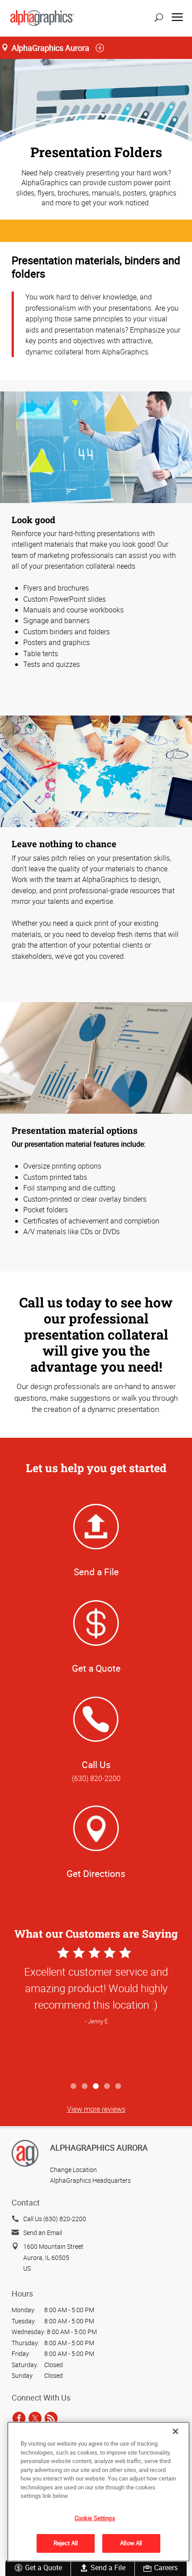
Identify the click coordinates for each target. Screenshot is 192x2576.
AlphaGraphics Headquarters (90, 2180)
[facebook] (19, 2418)
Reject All (66, 2543)
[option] (96, 2012)
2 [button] (85, 2087)
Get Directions (96, 1873)
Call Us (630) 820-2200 (55, 2219)
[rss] (51, 2418)
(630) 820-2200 (96, 1778)
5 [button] (119, 2087)
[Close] (175, 2431)
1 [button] (74, 2087)
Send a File (108, 2568)
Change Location (73, 2170)
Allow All (131, 2543)
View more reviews (96, 2109)
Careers (166, 2568)
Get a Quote (44, 2568)
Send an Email (43, 2233)
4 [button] (107, 2087)
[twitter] (35, 2418)
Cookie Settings (95, 2518)
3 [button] (96, 2087)
